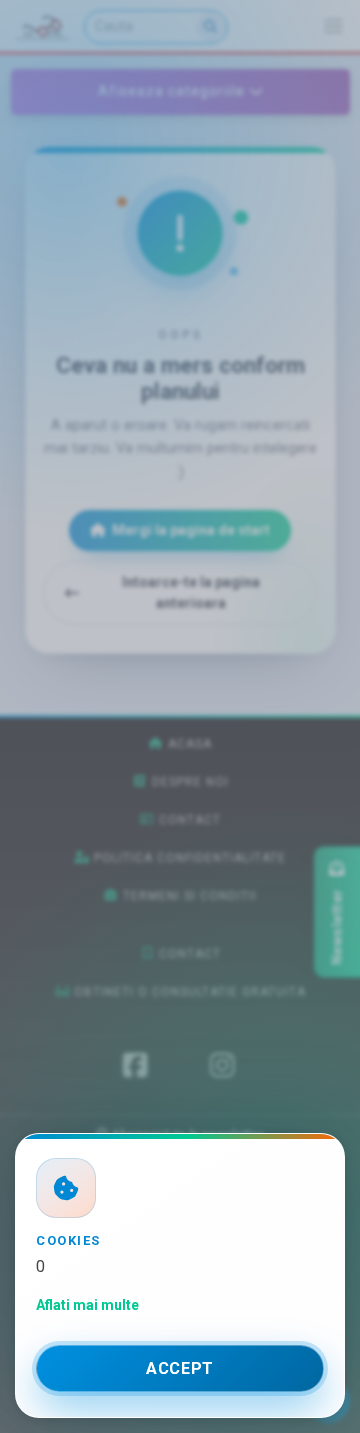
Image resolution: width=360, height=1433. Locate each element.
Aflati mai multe (87, 1305)
